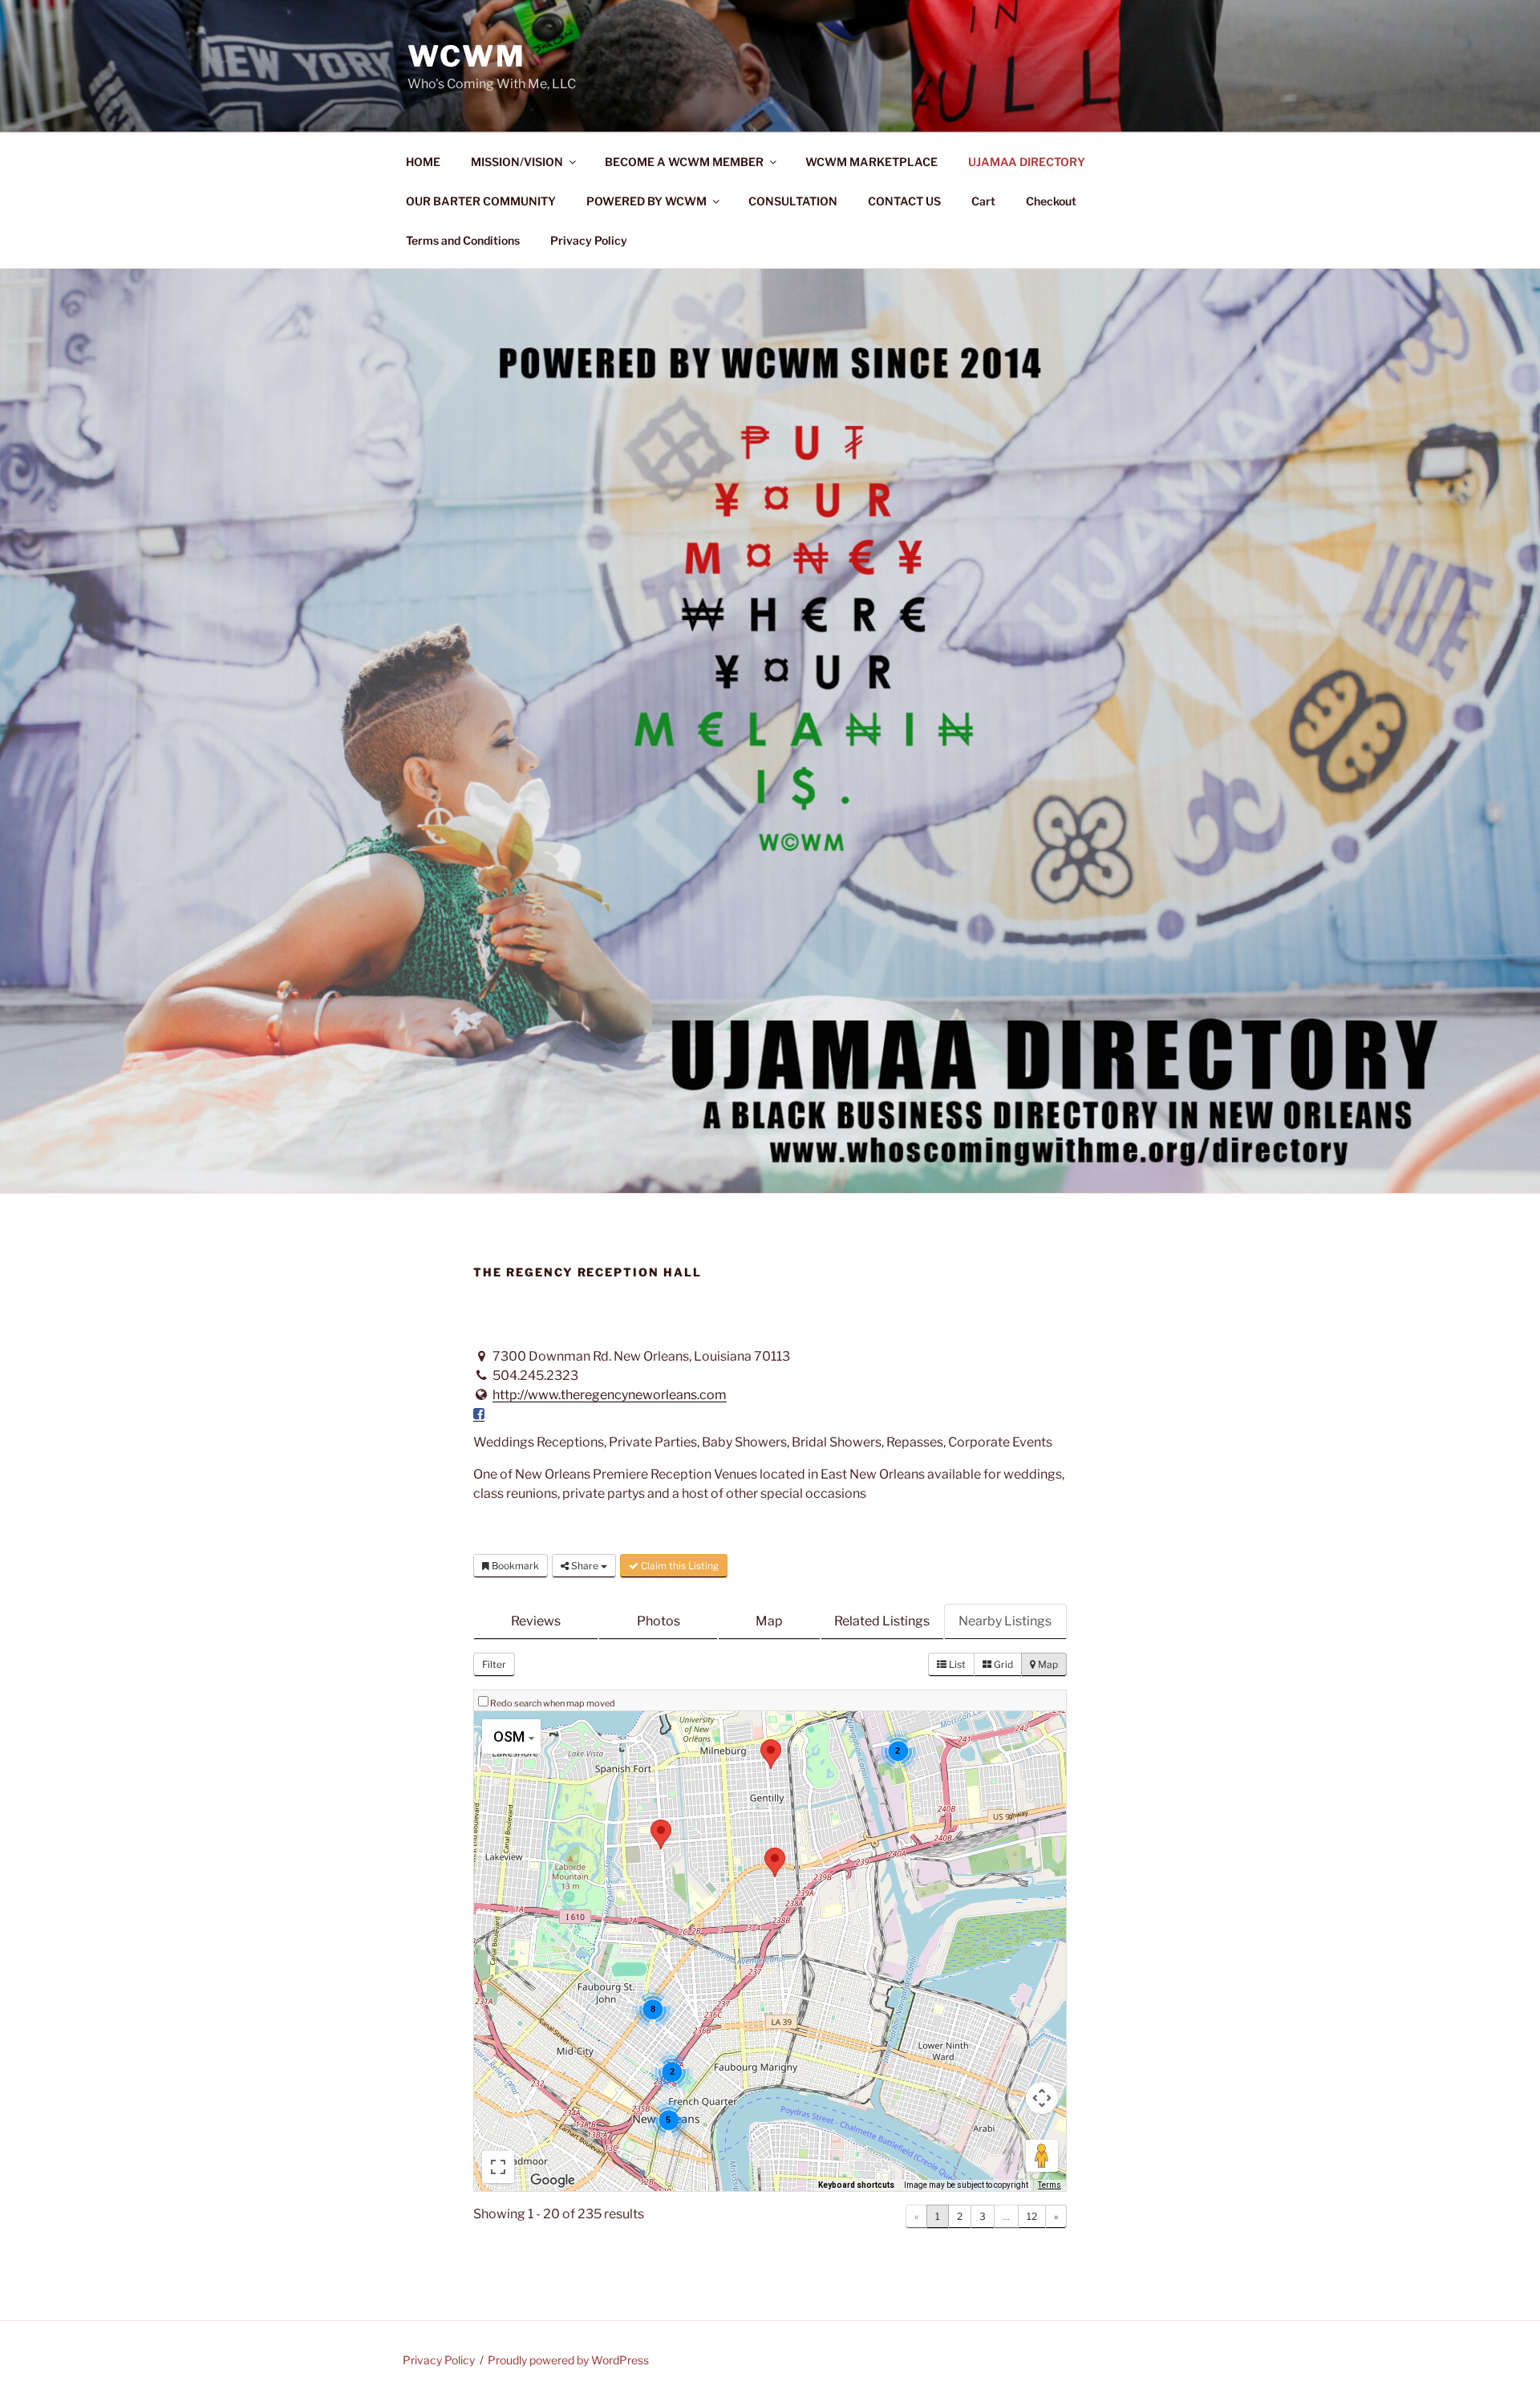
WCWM (467, 56)
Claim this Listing (679, 1566)
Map (769, 1621)
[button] (661, 1834)
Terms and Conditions (463, 240)
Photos (659, 1621)
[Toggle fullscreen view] (498, 2167)
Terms (1050, 2185)
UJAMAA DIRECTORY (1027, 162)
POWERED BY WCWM (646, 201)
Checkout (1051, 201)
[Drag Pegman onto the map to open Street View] (1042, 2156)
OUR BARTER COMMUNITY (481, 201)
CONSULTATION (793, 201)
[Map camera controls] (1042, 2098)
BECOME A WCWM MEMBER (684, 162)
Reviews (536, 1621)
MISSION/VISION (517, 162)
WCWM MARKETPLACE (871, 162)
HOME (423, 162)
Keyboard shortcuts (856, 2185)
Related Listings (882, 1621)
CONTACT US (904, 201)
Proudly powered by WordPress (568, 2360)
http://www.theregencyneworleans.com (610, 1395)
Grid (1002, 1664)
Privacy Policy (589, 240)
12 (1032, 2216)
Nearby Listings (1005, 1621)
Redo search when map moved (553, 1703)
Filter (494, 1664)
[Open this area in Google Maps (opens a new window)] (553, 2181)
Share (585, 1566)
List (956, 1664)
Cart (983, 201)
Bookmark (514, 1566)
